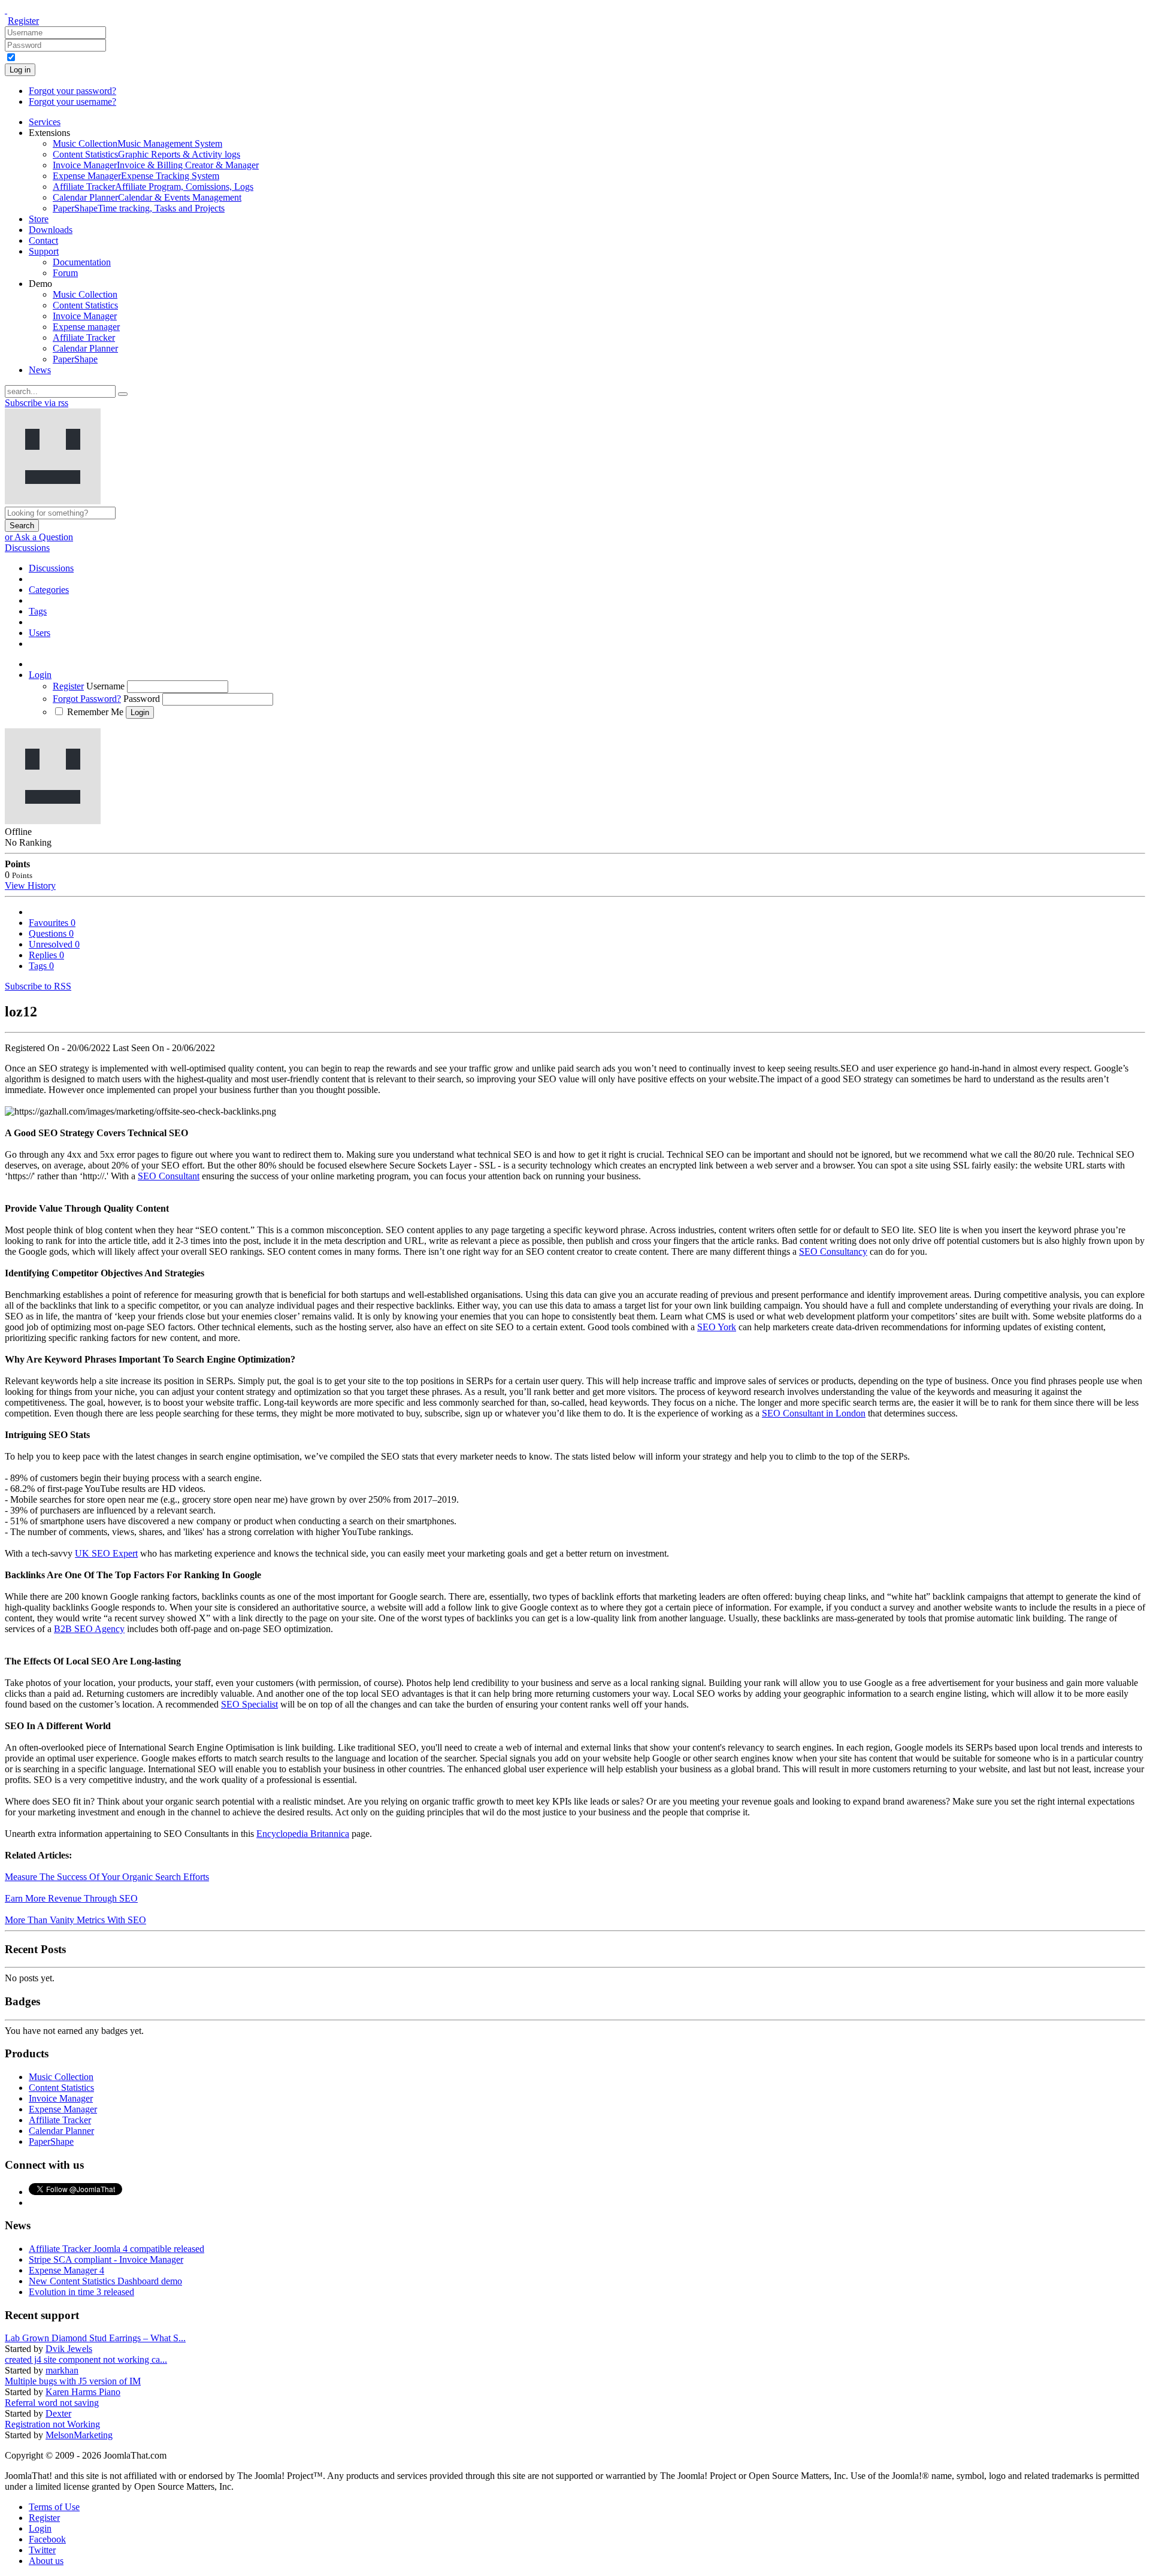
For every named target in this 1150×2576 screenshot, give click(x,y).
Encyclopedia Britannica (303, 1834)
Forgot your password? (72, 91)
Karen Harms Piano (83, 2392)
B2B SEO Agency (89, 1629)
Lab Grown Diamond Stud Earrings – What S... (95, 2338)
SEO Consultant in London (814, 1413)
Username (105, 686)
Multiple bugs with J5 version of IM (73, 2381)
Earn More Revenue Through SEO (71, 1898)
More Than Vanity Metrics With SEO (75, 1920)
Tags (41, 966)
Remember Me (95, 712)
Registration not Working (52, 2424)
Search (22, 526)
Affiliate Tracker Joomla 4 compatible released (116, 2249)
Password (142, 699)
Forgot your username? (72, 102)
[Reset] (123, 394)
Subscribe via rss (37, 403)
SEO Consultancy (833, 1251)
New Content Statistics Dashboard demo (105, 2281)
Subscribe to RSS (38, 986)
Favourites (52, 923)
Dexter (58, 2413)
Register (23, 21)
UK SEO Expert (106, 1553)
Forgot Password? (87, 699)
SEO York (717, 1327)
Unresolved (54, 944)
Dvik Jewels (69, 2349)
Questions (51, 933)
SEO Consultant (169, 1176)
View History (30, 886)
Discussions (27, 548)
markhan (62, 2370)
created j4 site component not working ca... (86, 2359)
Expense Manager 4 (66, 2270)
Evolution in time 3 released (81, 2292)
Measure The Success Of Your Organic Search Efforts (107, 1877)
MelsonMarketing (79, 2435)
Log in (20, 70)
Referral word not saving (52, 2403)
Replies (46, 955)
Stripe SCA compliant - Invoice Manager (106, 2259)
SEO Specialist (249, 1704)
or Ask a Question (39, 537)
